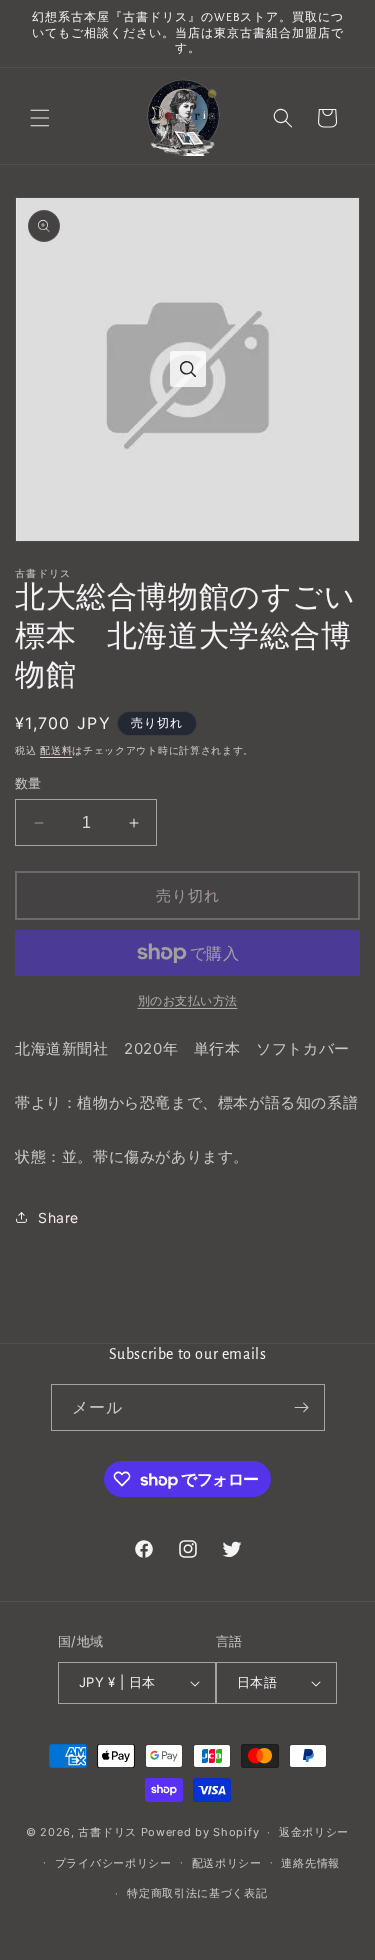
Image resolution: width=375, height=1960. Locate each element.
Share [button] (58, 1217)
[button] (40, 118)
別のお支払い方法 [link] (188, 1000)
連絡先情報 (310, 1863)
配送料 (56, 750)
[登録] (302, 1407)
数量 (28, 783)
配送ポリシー (227, 1863)
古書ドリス (107, 1832)
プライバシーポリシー (113, 1863)
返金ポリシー (314, 1832)
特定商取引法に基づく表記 (197, 1893)
